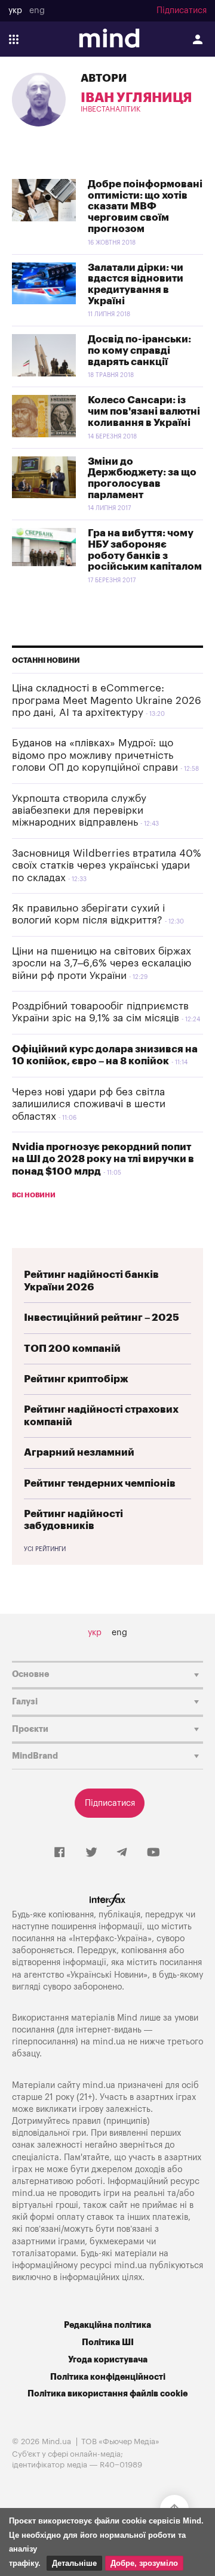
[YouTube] (153, 1853)
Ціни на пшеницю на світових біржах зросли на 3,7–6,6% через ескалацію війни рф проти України (102, 963)
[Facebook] (59, 1853)
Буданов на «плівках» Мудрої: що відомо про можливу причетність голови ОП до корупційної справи (95, 755)
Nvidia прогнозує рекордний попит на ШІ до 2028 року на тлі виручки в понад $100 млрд (103, 1159)
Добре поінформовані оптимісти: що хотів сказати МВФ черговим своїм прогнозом (145, 206)
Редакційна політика (107, 2325)
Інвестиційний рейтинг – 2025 (102, 1318)
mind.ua (109, 2042)
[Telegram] (122, 1853)
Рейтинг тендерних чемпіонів (100, 1483)
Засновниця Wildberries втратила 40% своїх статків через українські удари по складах (107, 866)
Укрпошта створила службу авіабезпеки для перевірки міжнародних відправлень (79, 811)
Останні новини (46, 660)
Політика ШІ (108, 2342)
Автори (104, 78)
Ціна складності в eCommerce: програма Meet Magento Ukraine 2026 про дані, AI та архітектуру (107, 700)
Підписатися (182, 11)
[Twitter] (91, 1853)
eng (37, 11)
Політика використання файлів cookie (107, 2394)
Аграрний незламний (79, 1452)
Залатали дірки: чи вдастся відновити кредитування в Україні (136, 284)
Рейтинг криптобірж (76, 1379)
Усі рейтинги (45, 1549)
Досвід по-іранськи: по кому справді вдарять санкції (139, 350)
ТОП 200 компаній (72, 1349)
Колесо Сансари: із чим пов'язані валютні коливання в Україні (144, 411)
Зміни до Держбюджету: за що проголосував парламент (142, 478)
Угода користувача (108, 2360)
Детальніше (74, 2563)
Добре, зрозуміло (144, 2563)
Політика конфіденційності (108, 2377)
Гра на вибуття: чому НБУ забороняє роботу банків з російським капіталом (145, 550)
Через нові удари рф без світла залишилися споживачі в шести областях (89, 1104)
